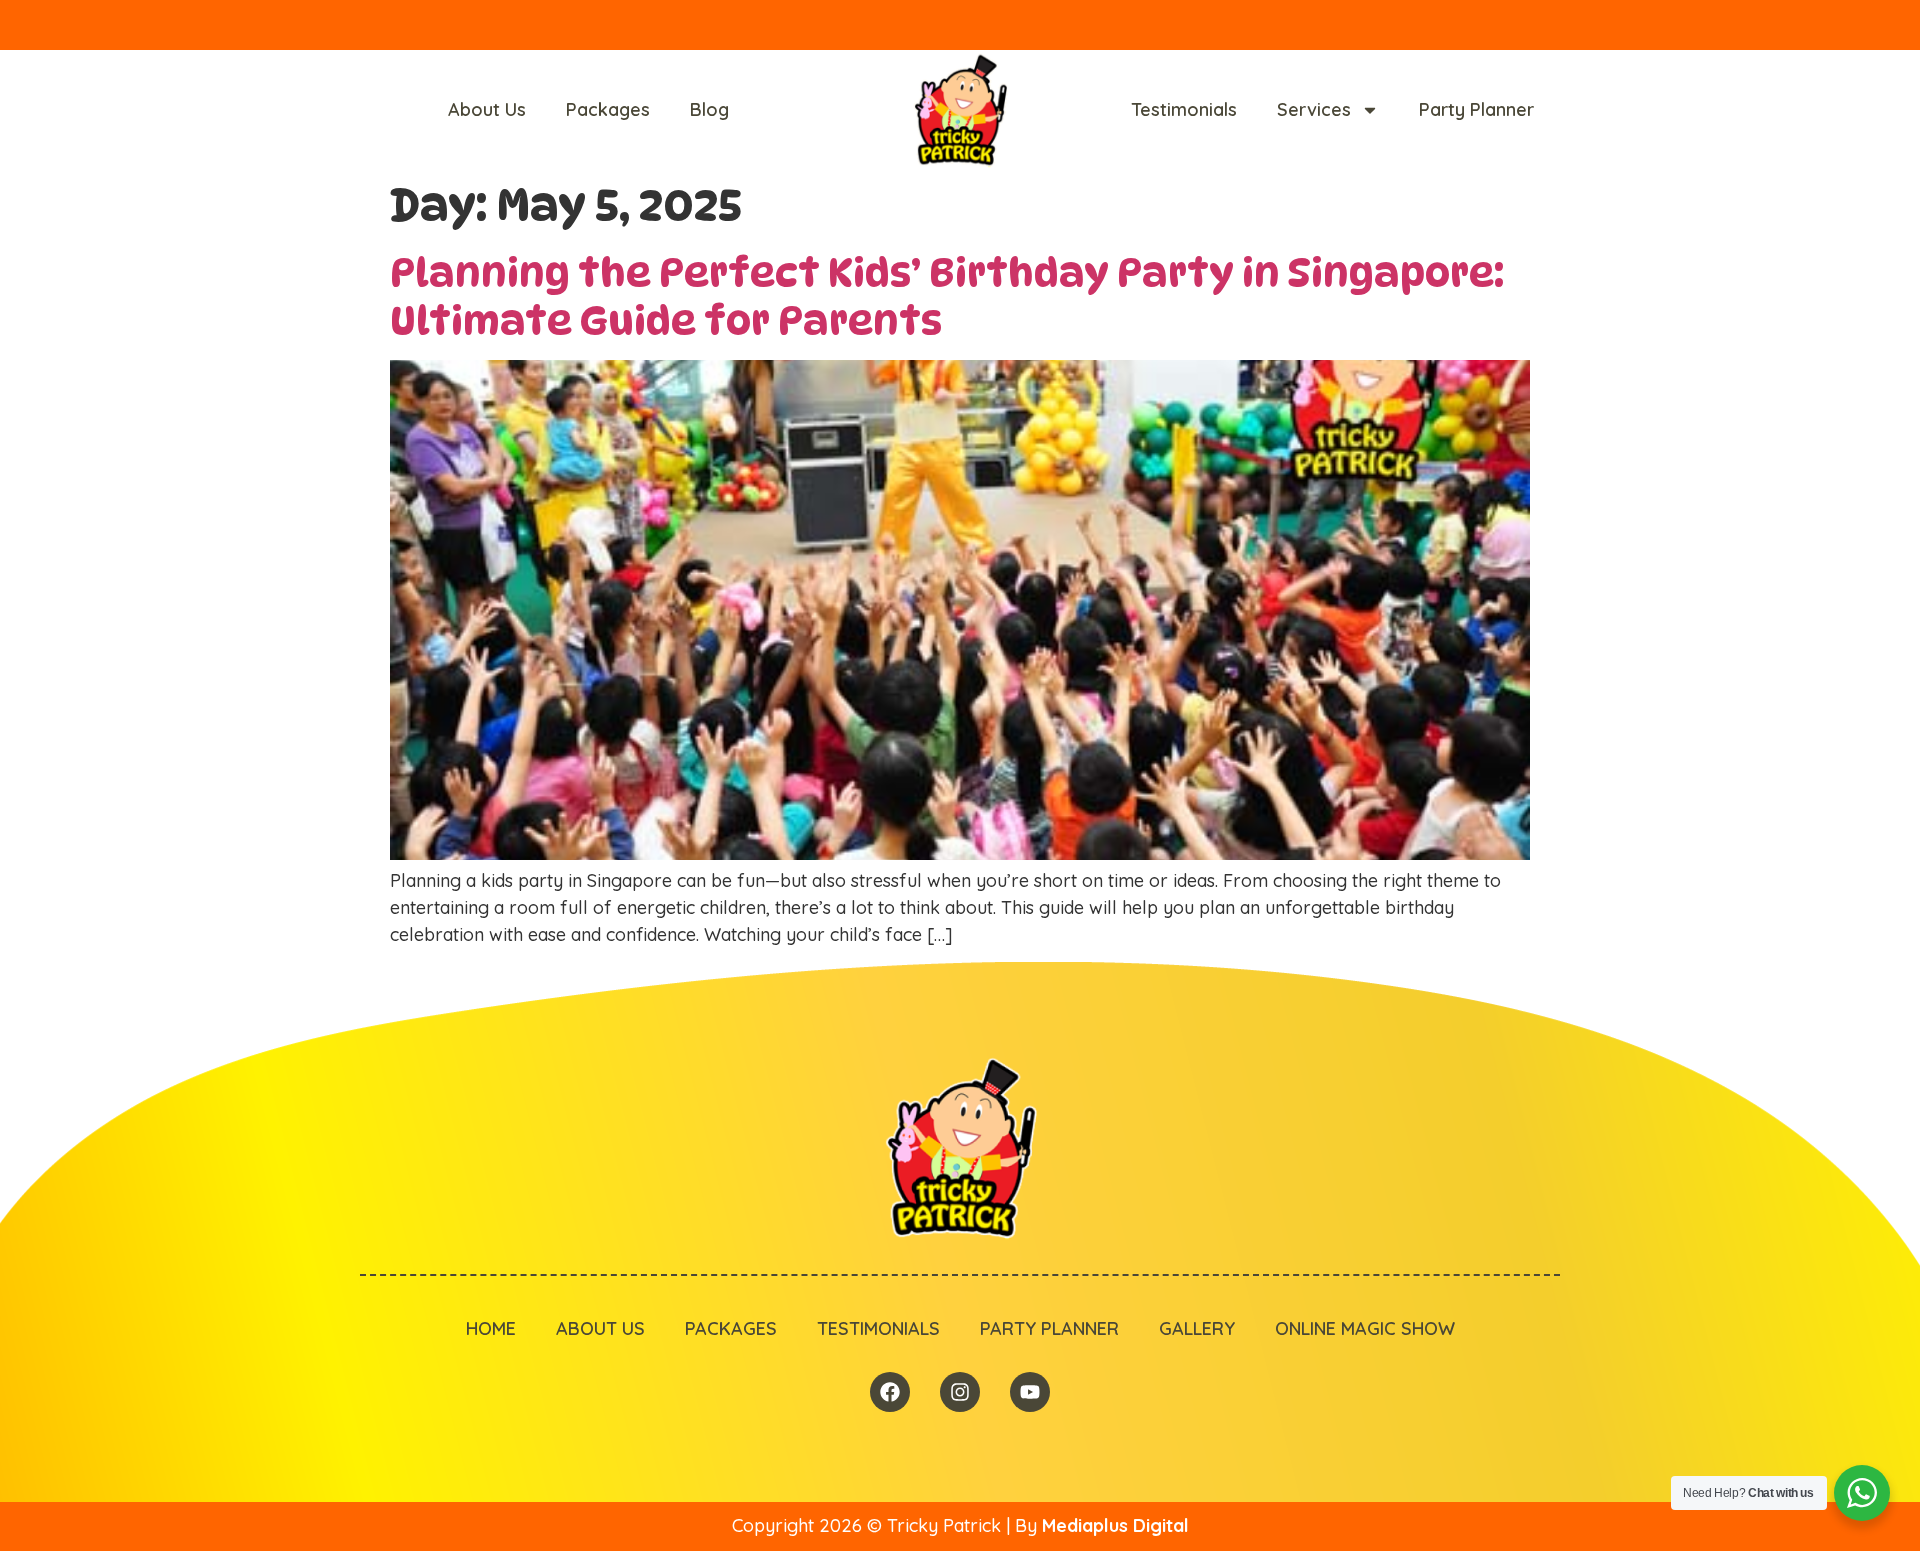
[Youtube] (1030, 1392)
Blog (709, 109)
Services (1314, 109)
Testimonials (1184, 109)
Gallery (1197, 1328)
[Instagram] (960, 1392)
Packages (608, 109)
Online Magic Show (1365, 1328)
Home (491, 1328)
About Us (487, 109)
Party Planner (1476, 109)
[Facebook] (890, 1392)
